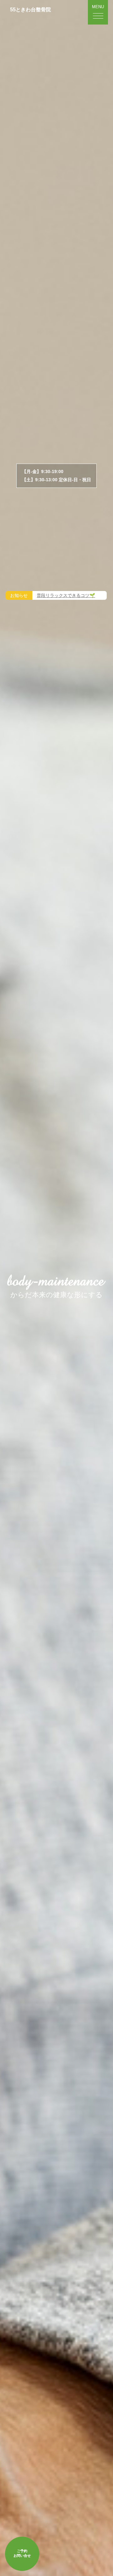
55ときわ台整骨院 (30, 10)
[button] (98, 12)
